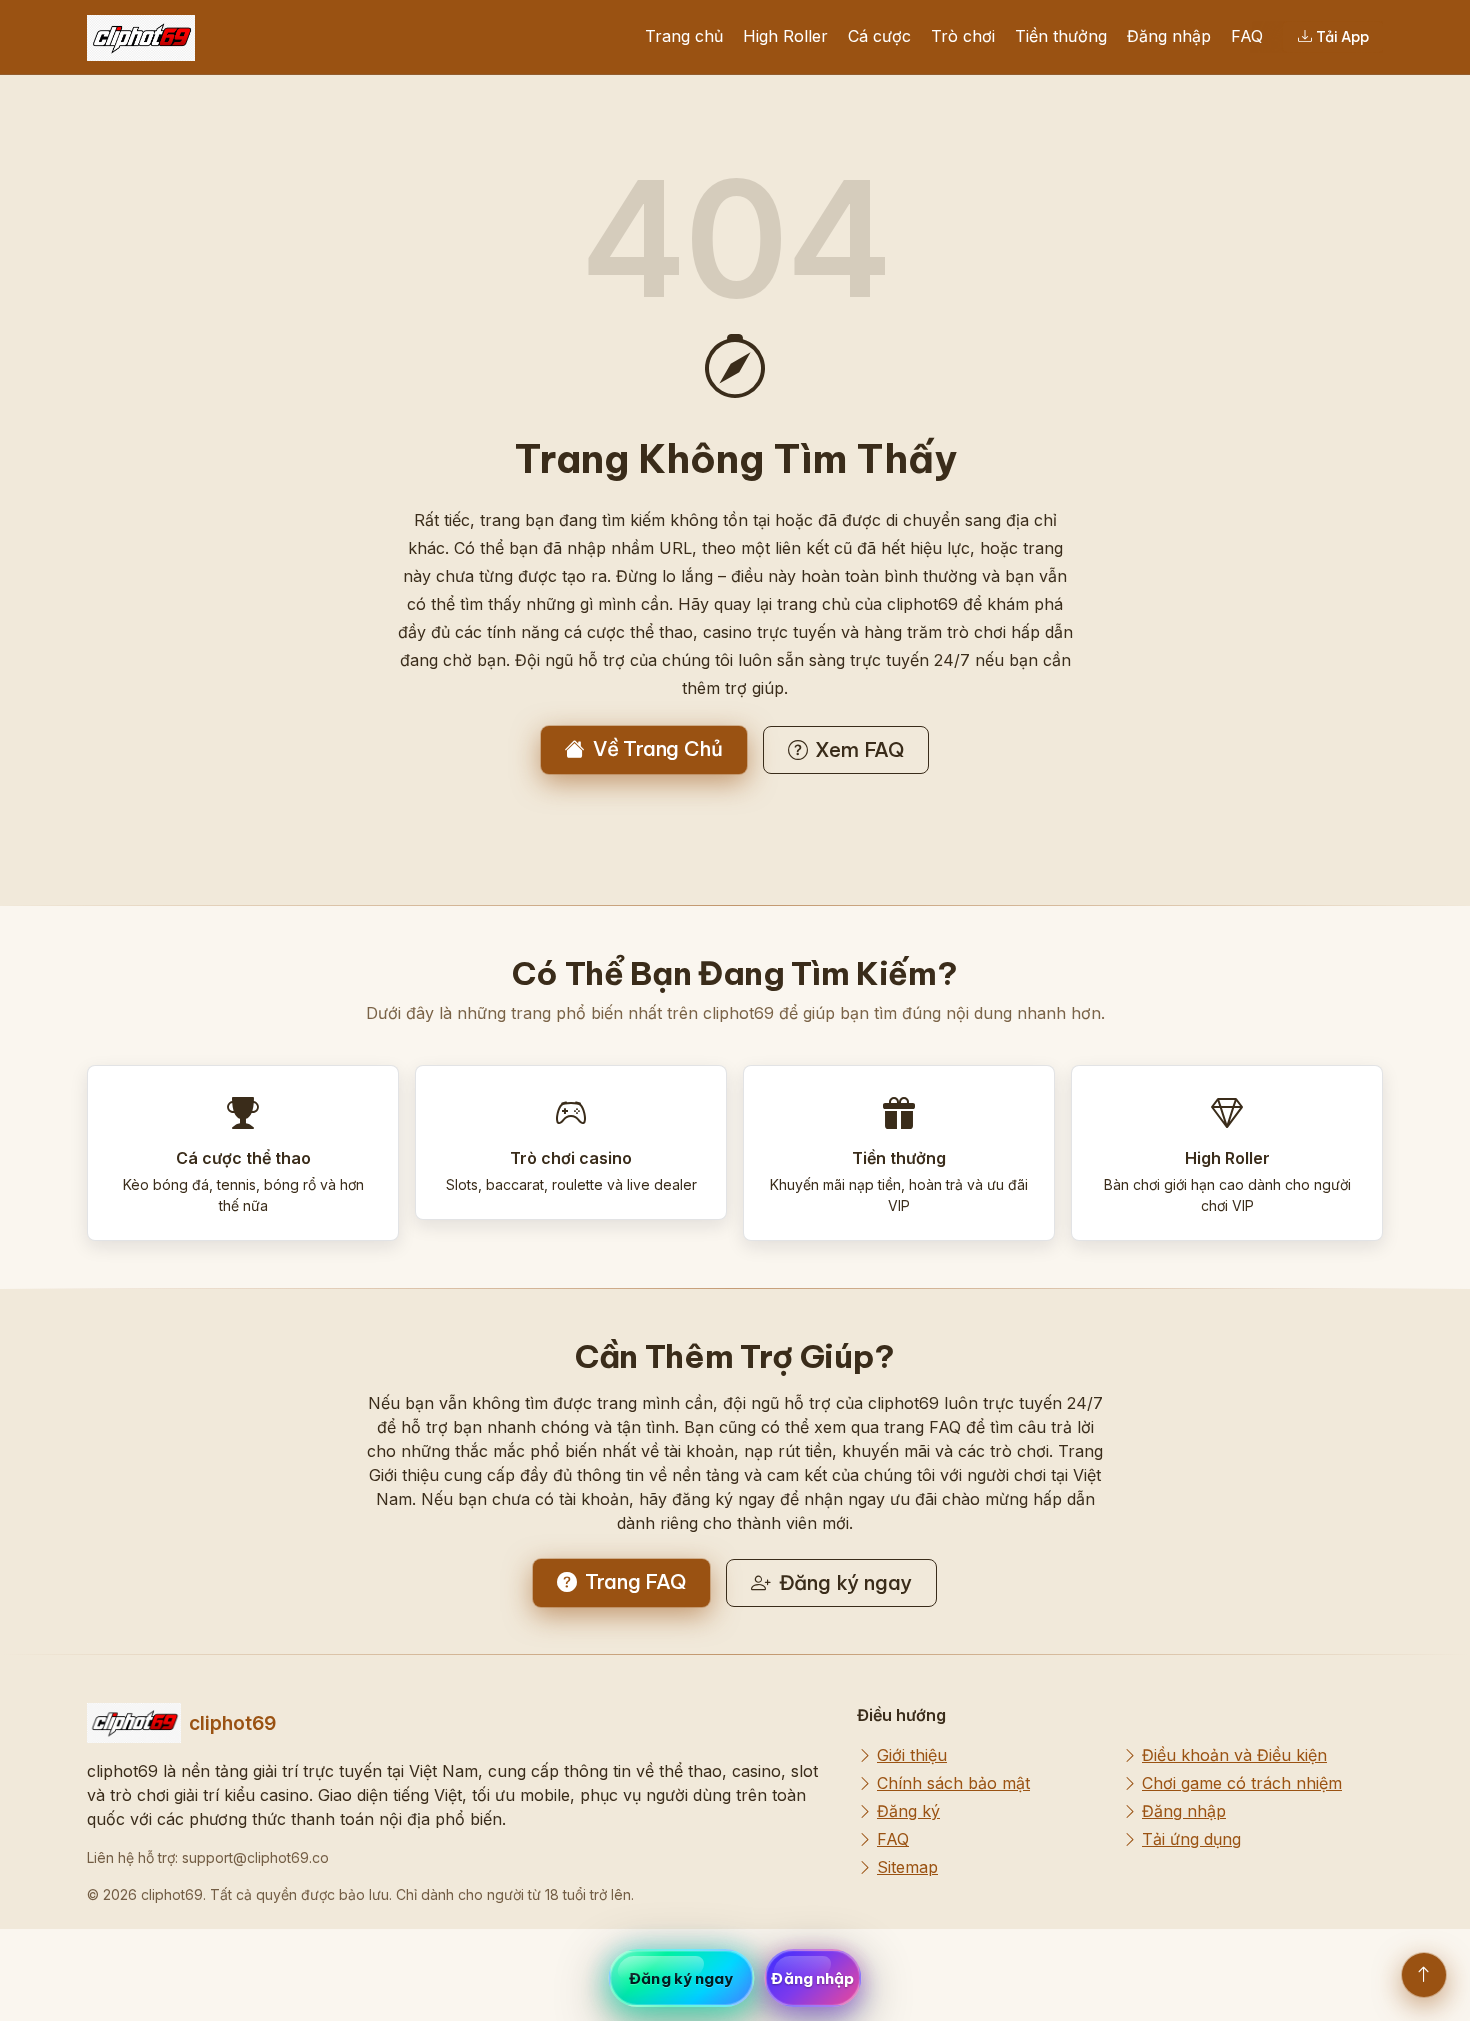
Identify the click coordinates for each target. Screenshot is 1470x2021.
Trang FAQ (635, 1581)
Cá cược (879, 36)
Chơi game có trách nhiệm (1242, 1783)
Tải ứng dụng (1191, 1839)
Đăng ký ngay (846, 1582)
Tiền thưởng (1061, 36)
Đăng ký (908, 1811)
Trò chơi (963, 36)
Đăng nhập (1169, 36)
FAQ (1247, 36)
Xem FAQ (859, 749)
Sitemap (907, 1867)
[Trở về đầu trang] (1424, 1975)
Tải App (1342, 37)
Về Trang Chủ (658, 748)
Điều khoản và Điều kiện (1234, 1755)
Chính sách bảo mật (953, 1783)
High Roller (785, 36)
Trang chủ (684, 36)
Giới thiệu (912, 1755)
